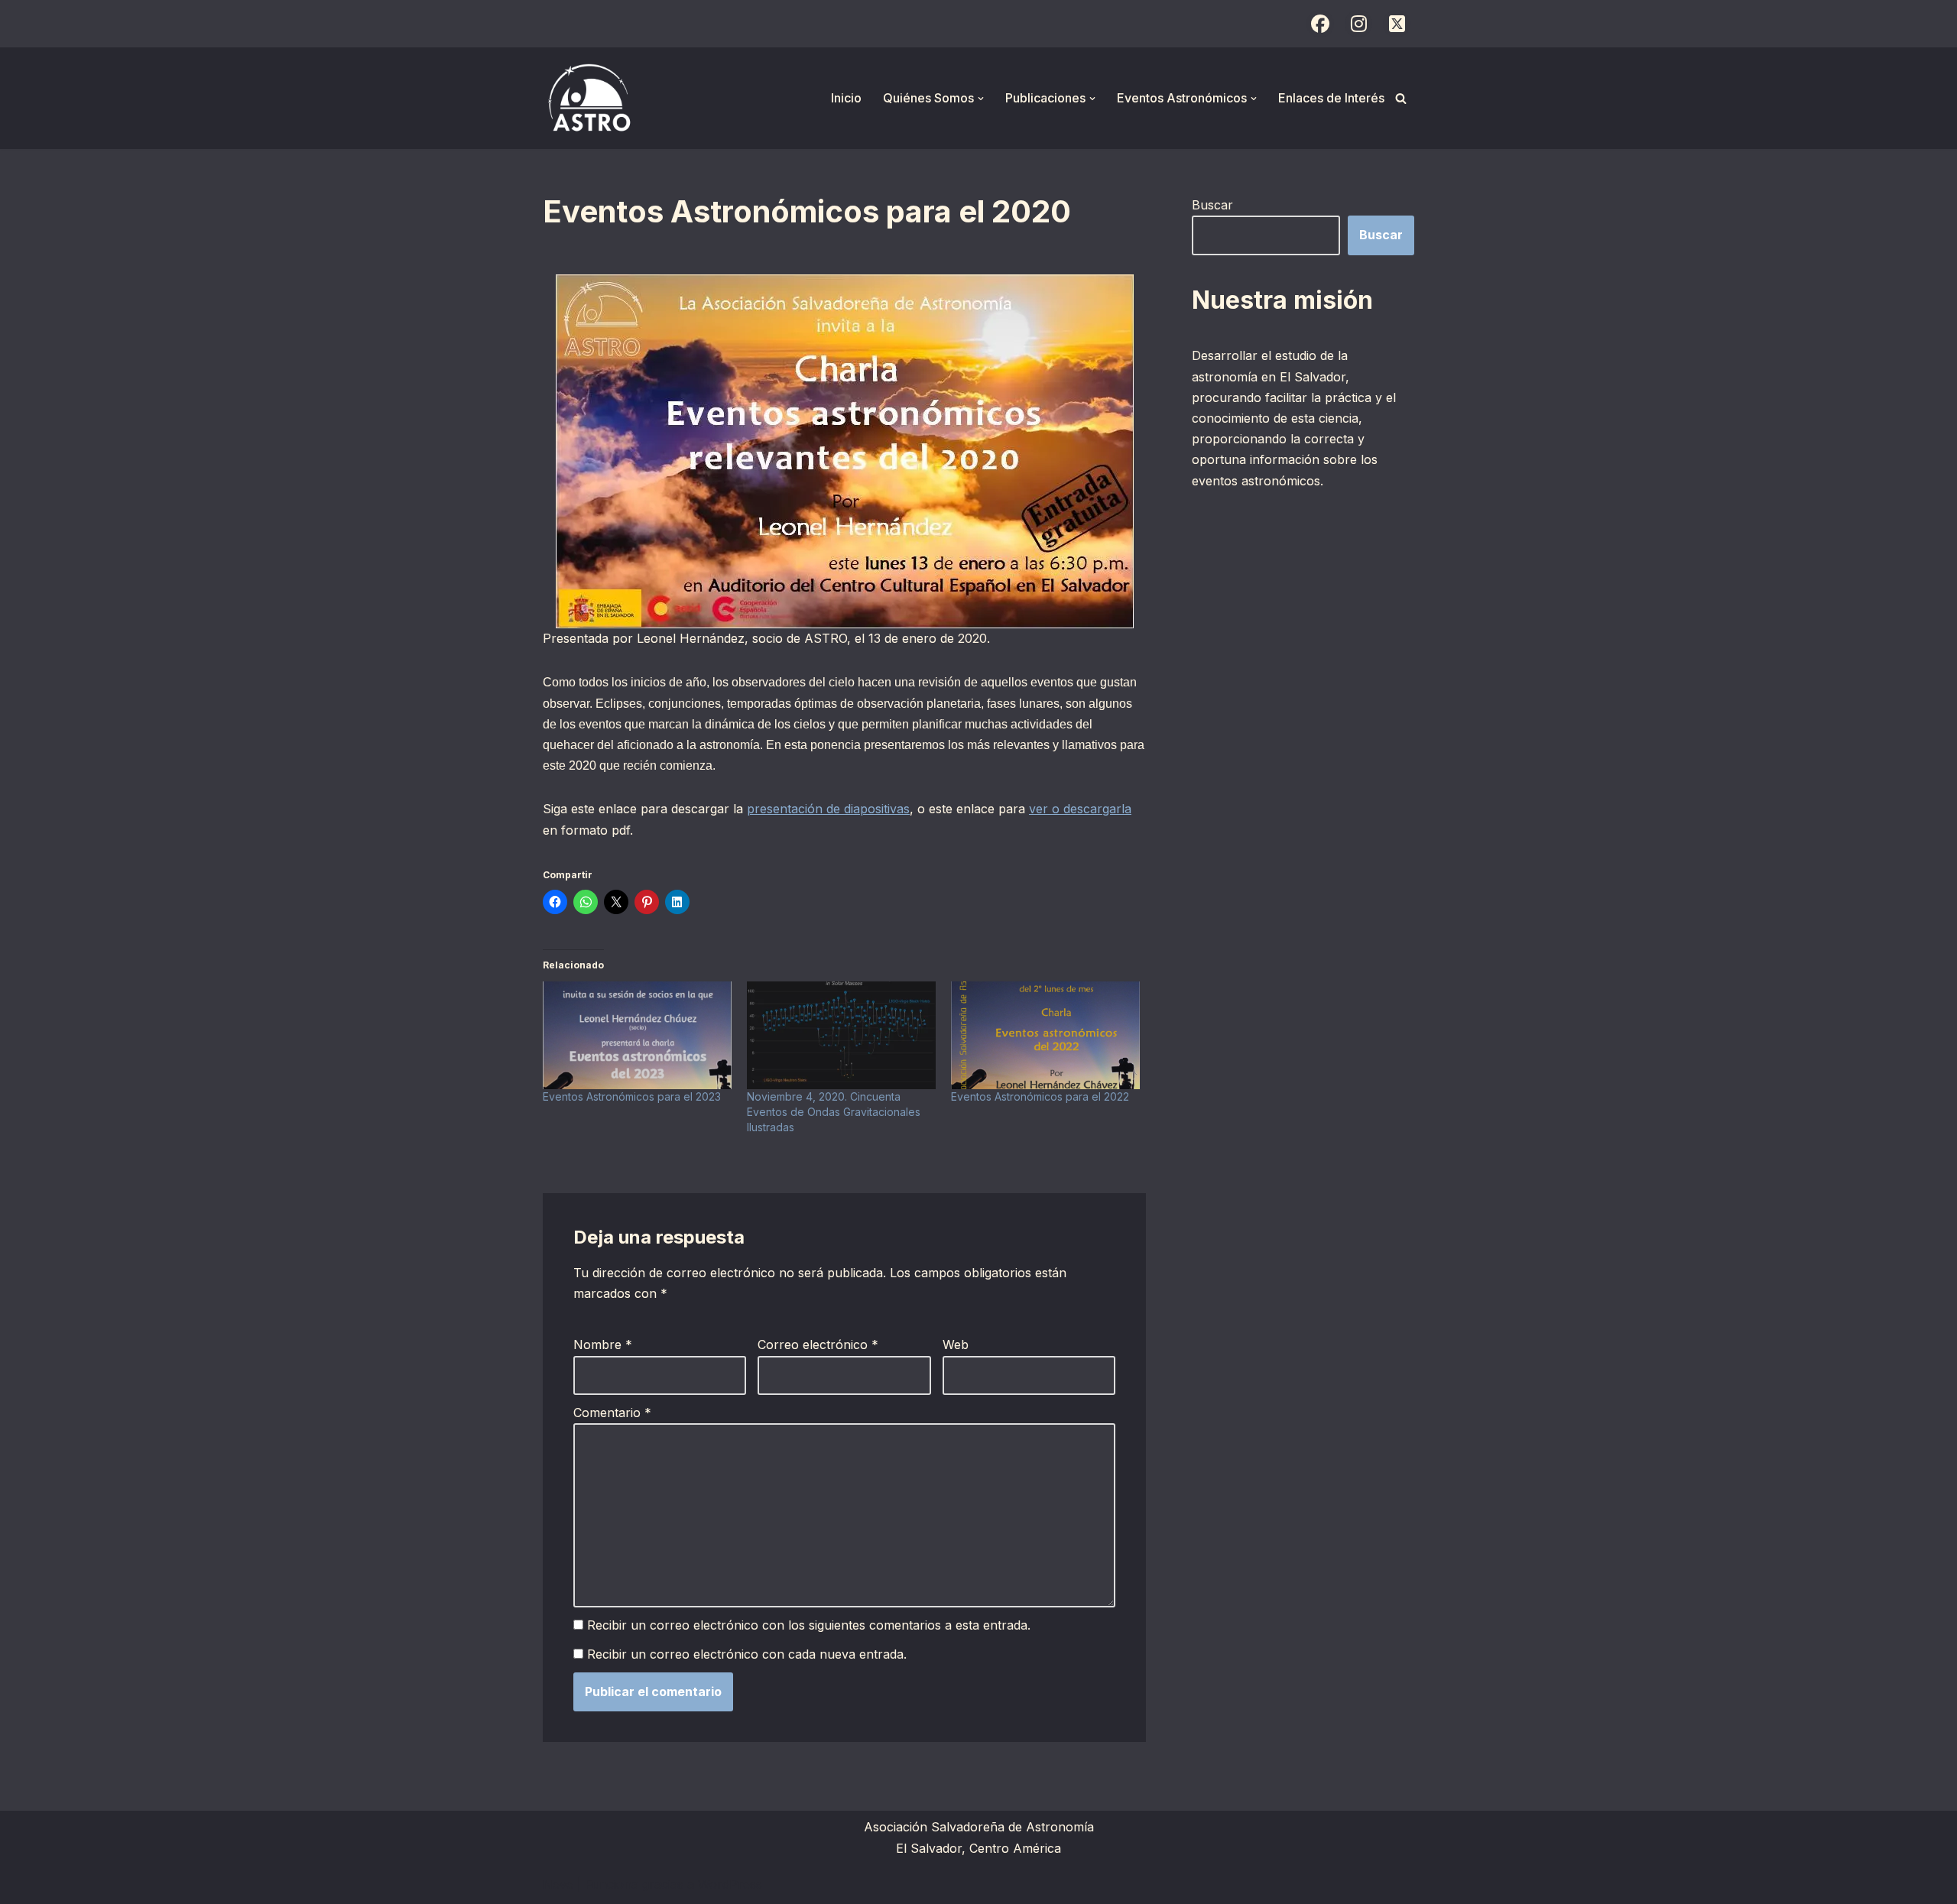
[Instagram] (1358, 24)
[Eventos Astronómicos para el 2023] (637, 1035)
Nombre (603, 1344)
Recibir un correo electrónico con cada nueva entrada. (747, 1654)
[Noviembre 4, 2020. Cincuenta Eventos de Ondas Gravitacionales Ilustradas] (841, 1035)
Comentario (612, 1413)
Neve (558, 1884)
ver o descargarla (1080, 809)
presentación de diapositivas (828, 809)
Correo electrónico (818, 1344)
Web (956, 1344)
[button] (981, 99)
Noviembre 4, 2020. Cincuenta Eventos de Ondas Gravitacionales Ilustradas (834, 1112)
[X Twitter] (1397, 24)
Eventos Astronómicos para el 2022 (1040, 1096)
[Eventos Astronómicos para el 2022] (1045, 1035)
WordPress (730, 1884)
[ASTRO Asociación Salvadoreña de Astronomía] (589, 98)
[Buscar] (1401, 98)
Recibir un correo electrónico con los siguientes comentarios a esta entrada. (809, 1625)
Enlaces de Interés (1331, 98)
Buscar (1212, 205)
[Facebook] (1320, 24)
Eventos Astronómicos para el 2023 (632, 1096)
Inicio (846, 98)
